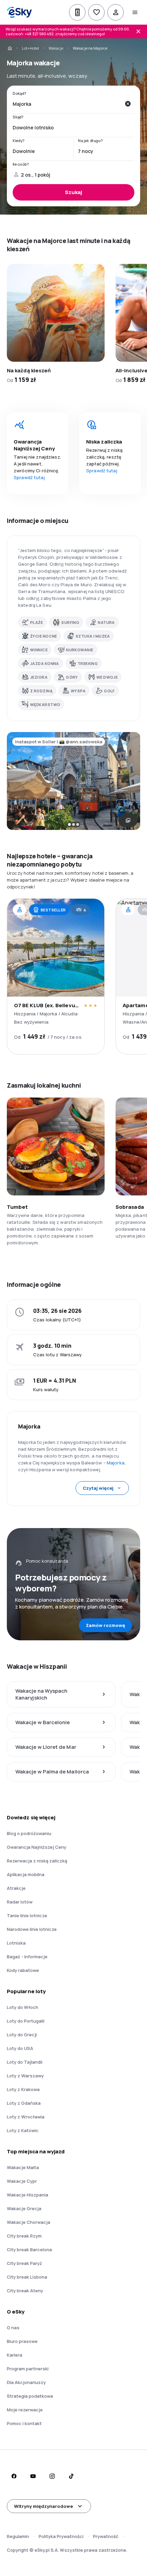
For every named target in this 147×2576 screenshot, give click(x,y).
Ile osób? (21, 164)
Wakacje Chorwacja (29, 2222)
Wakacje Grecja (24, 2208)
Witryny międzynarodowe (43, 2506)
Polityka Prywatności (61, 2536)
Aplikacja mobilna (26, 1874)
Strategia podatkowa (30, 2396)
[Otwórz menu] (135, 12)
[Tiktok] (71, 2476)
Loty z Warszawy (25, 2076)
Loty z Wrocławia (26, 2117)
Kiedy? (19, 141)
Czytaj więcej (98, 1488)
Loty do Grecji (22, 2035)
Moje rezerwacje (25, 2410)
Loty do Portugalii (26, 2021)
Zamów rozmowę (105, 1625)
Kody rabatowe (23, 1970)
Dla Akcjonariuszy (26, 2382)
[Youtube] (33, 2476)
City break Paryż (24, 2263)
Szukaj (73, 192)
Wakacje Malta (23, 2167)
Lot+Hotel (30, 48)
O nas (13, 2328)
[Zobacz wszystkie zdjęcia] (128, 820)
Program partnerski (28, 2369)
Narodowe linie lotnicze (32, 1929)
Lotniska (16, 1943)
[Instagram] (52, 2476)
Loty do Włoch (23, 2007)
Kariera (15, 2355)
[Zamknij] (138, 31)
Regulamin (18, 2536)
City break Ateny (25, 2291)
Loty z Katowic (23, 2130)
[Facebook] (14, 2476)
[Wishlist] (96, 12)
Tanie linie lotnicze (27, 1915)
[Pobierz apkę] (77, 12)
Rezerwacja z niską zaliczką (37, 1861)
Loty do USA (20, 2048)
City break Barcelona (29, 2250)
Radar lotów (20, 1902)
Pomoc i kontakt (24, 2423)
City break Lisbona (27, 2277)
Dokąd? (19, 93)
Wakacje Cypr (22, 2181)
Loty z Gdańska (24, 2103)
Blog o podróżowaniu (29, 1833)
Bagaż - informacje (27, 1957)
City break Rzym (24, 2236)
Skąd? (18, 117)
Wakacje (56, 48)
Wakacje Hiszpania (28, 2195)
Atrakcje (16, 1888)
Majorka (116, 1463)
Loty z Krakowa (23, 2089)
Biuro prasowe (22, 2341)
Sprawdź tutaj (29, 477)
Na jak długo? (90, 141)
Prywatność (106, 2536)
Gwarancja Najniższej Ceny (37, 1847)
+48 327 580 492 (39, 34)
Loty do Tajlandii (25, 2062)
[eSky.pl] (10, 48)
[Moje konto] (116, 12)
